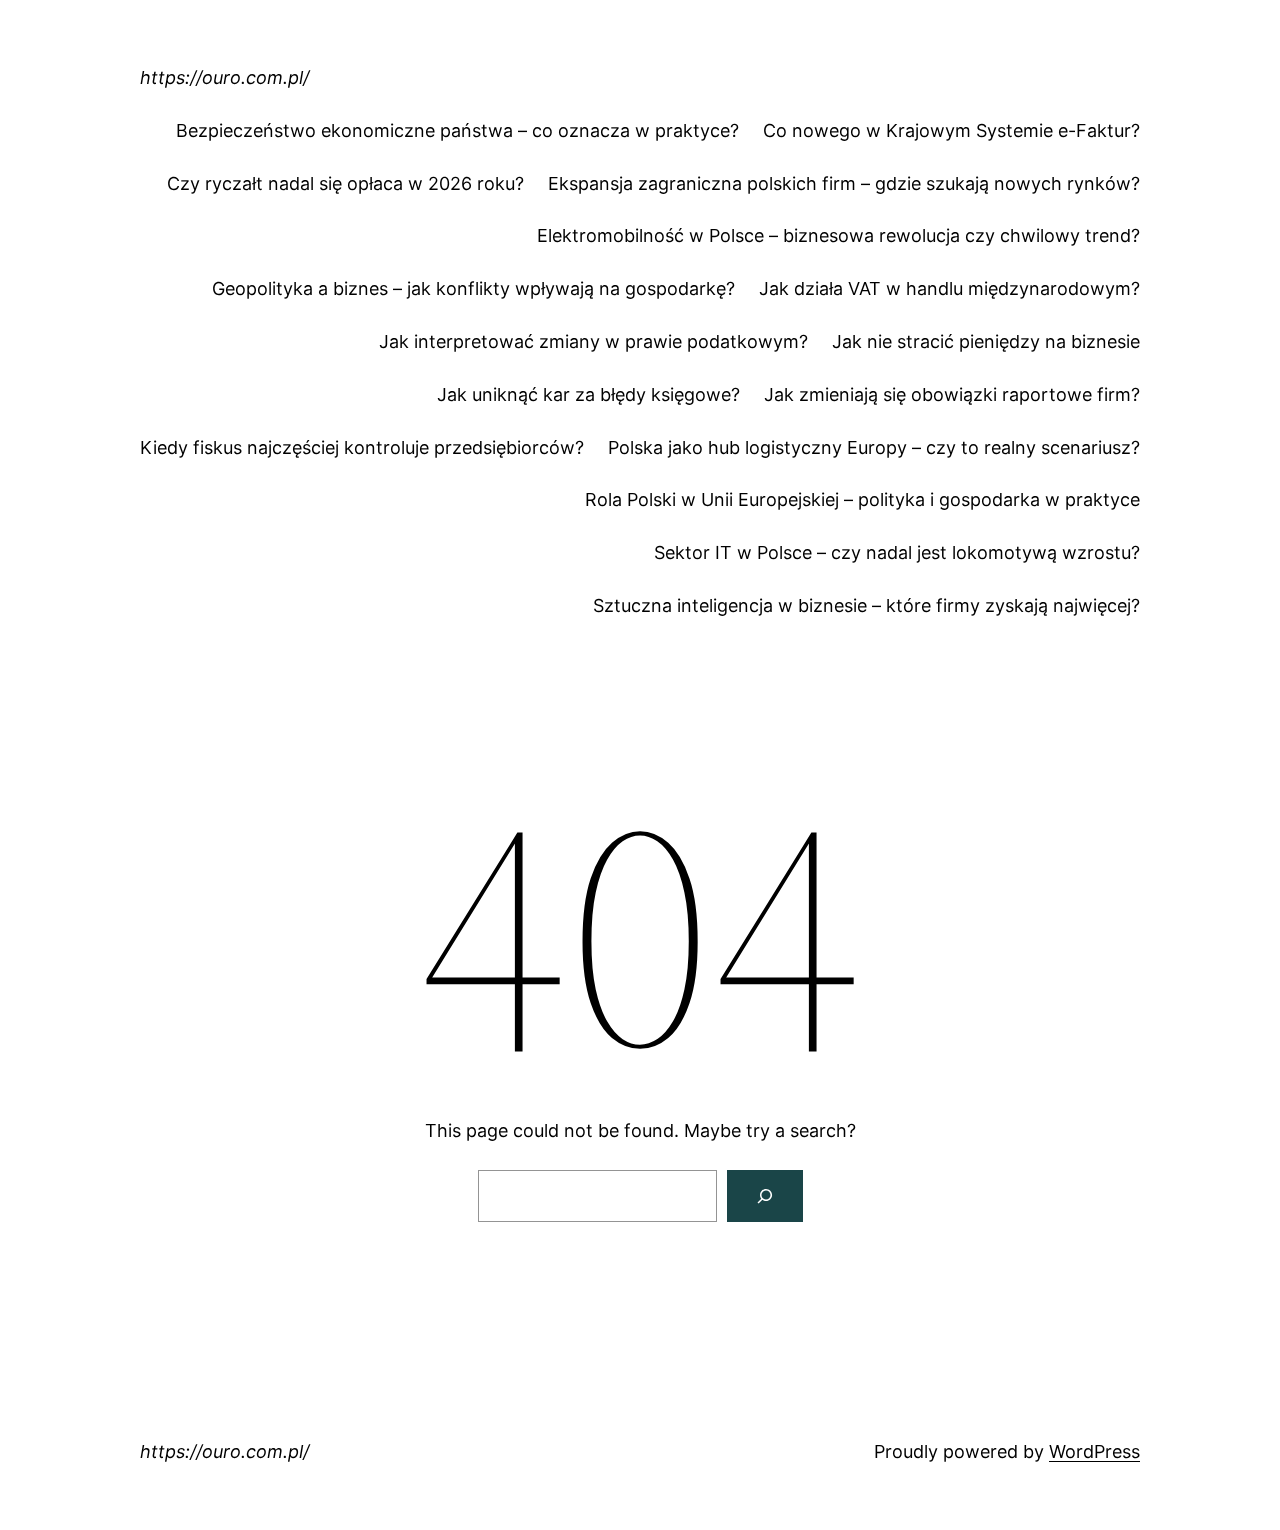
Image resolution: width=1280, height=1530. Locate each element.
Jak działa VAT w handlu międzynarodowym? (949, 288)
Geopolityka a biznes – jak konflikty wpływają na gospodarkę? (473, 288)
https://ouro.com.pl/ (224, 77)
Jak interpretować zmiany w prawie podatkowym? (593, 341)
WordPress (1094, 1451)
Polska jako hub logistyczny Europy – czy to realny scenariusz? (874, 447)
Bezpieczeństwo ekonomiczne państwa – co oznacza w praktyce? (457, 130)
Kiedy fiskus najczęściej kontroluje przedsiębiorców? (362, 447)
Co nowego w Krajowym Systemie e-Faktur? (951, 130)
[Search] (765, 1196)
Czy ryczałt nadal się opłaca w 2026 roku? (345, 183)
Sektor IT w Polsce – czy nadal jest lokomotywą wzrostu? (897, 552)
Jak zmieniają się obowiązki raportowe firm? (952, 394)
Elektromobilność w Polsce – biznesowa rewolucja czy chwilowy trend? (838, 235)
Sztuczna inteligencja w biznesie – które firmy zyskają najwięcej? (866, 605)
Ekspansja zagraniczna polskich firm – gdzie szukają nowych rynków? (844, 183)
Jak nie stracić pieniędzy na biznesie (986, 341)
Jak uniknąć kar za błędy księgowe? (588, 394)
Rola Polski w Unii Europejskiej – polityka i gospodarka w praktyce (862, 499)
